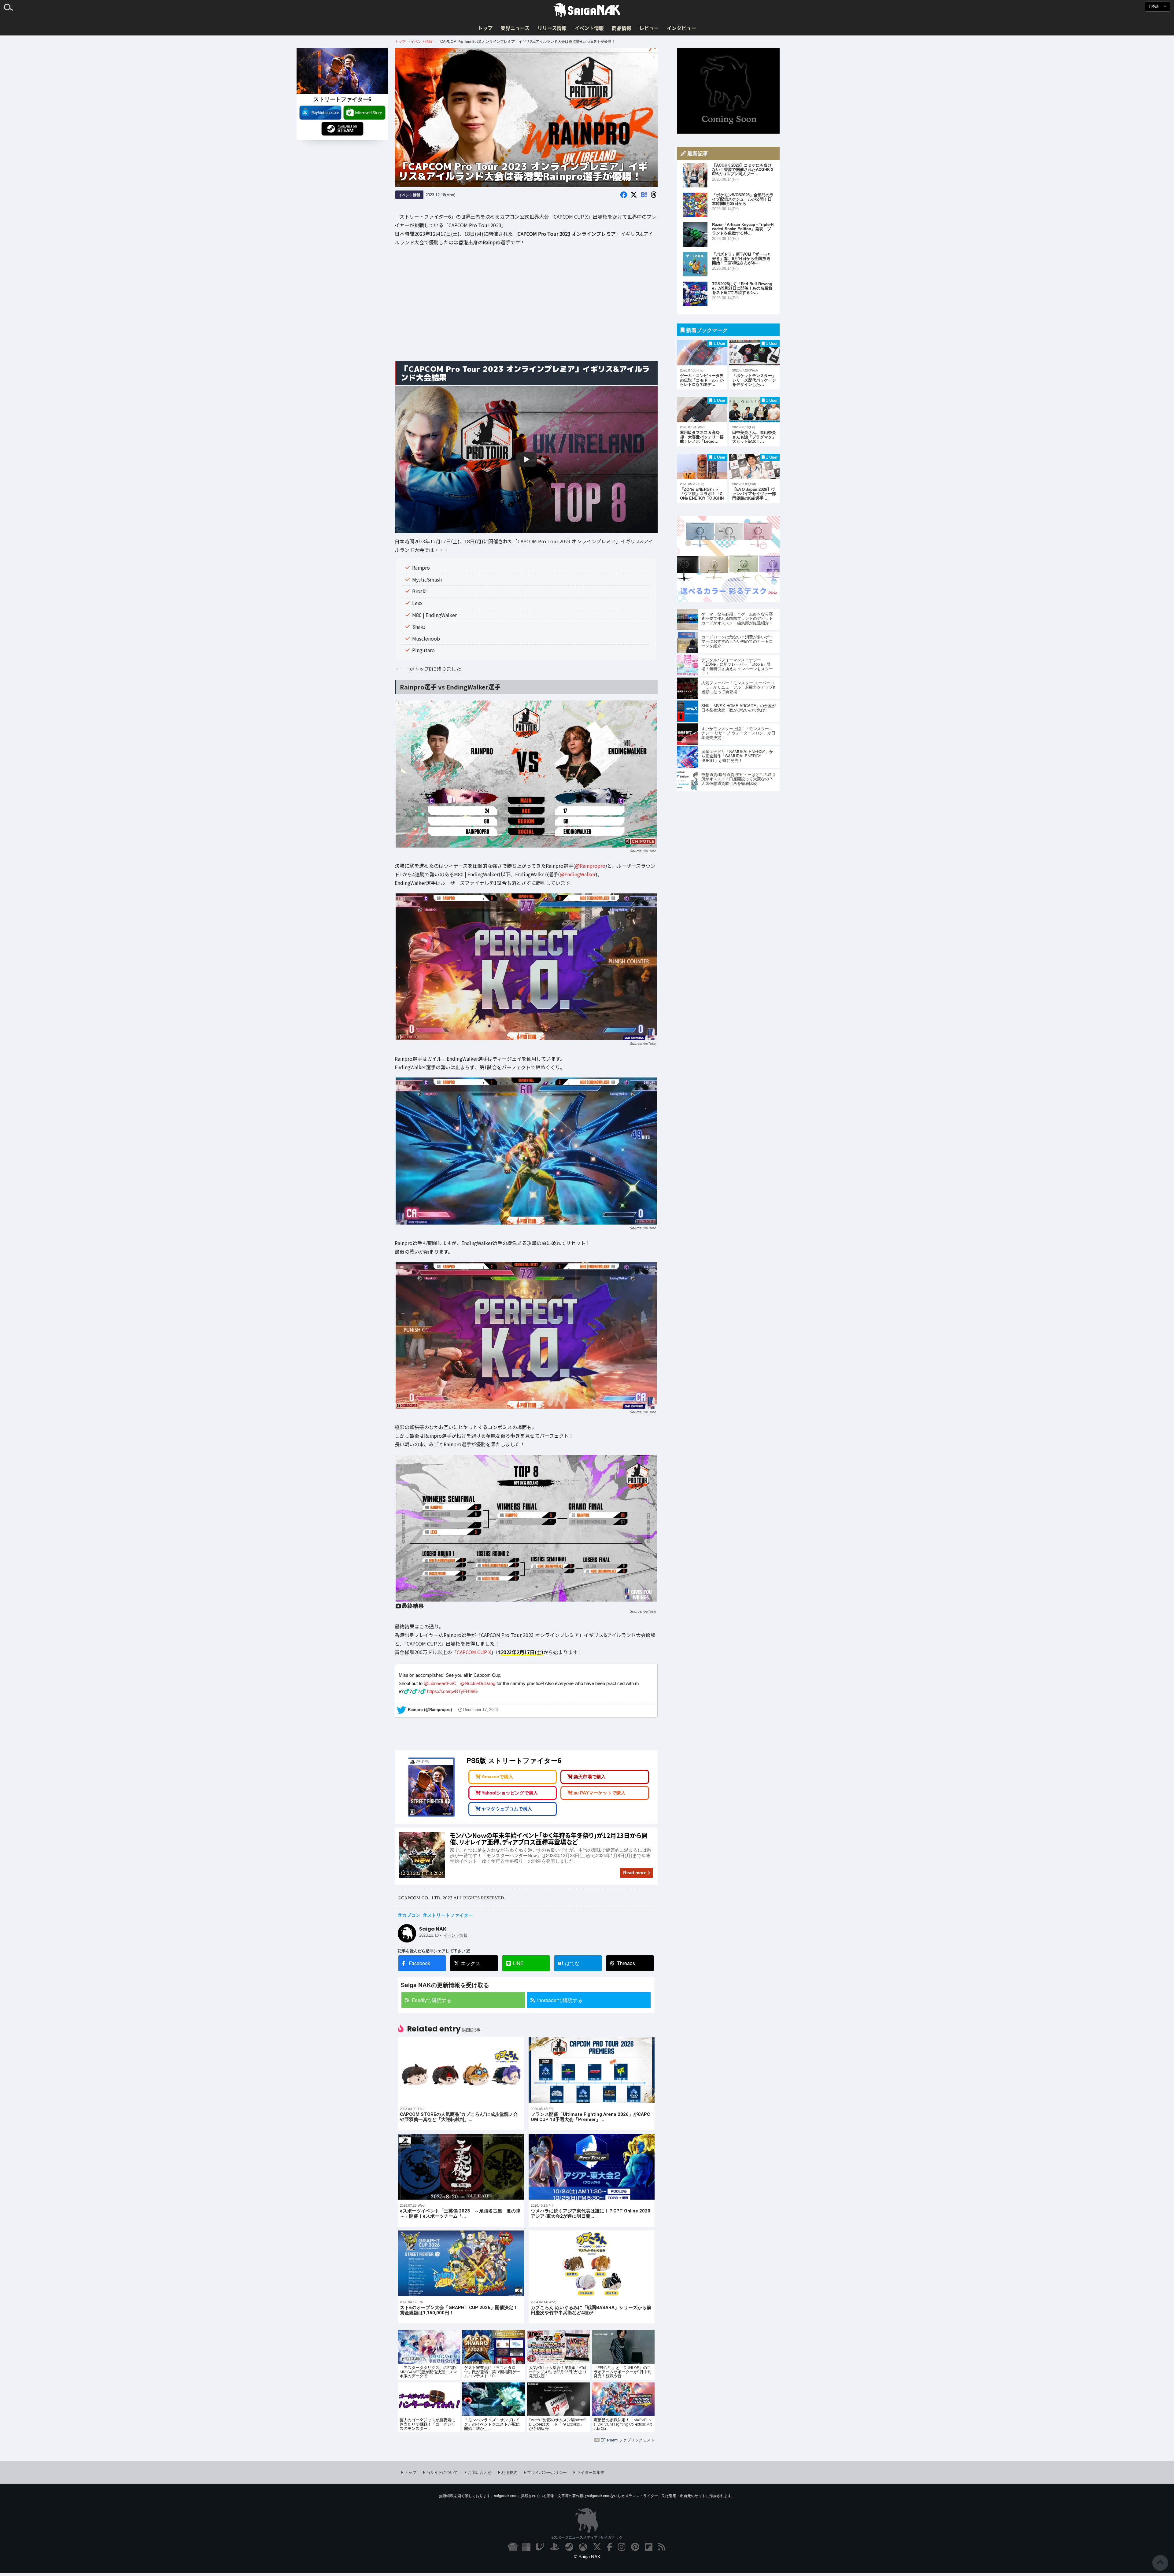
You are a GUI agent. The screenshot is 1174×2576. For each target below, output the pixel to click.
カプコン (411, 1915)
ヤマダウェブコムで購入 (507, 1809)
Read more (635, 1873)
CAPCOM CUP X (474, 1652)
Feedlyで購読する (432, 2000)
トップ (485, 28)
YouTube (649, 851)
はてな (569, 1963)
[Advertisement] (526, 308)
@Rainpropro (590, 866)
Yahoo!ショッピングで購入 (510, 1793)
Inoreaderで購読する (560, 2000)
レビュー (649, 28)
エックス (471, 1963)
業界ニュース (515, 28)
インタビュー (681, 28)
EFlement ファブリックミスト (628, 2440)
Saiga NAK (587, 10)
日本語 (1154, 6)
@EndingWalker (578, 874)
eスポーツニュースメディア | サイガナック (587, 2537)
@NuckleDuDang (478, 1683)
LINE (518, 1963)
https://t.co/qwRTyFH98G (452, 1691)
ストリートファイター (450, 1915)
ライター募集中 (591, 2472)
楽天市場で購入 (590, 1777)
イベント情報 (589, 28)
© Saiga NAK (587, 2557)
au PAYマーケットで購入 (600, 1793)
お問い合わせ (480, 2472)
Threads (626, 1963)
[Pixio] (728, 600)
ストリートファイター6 (342, 99)
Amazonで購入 (497, 1777)
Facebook (419, 1963)
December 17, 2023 (480, 1710)
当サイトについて (442, 2472)
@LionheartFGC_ (441, 1683)
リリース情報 (552, 28)
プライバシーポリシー (547, 2472)
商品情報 (622, 28)
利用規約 (509, 2472)
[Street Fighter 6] (342, 71)
